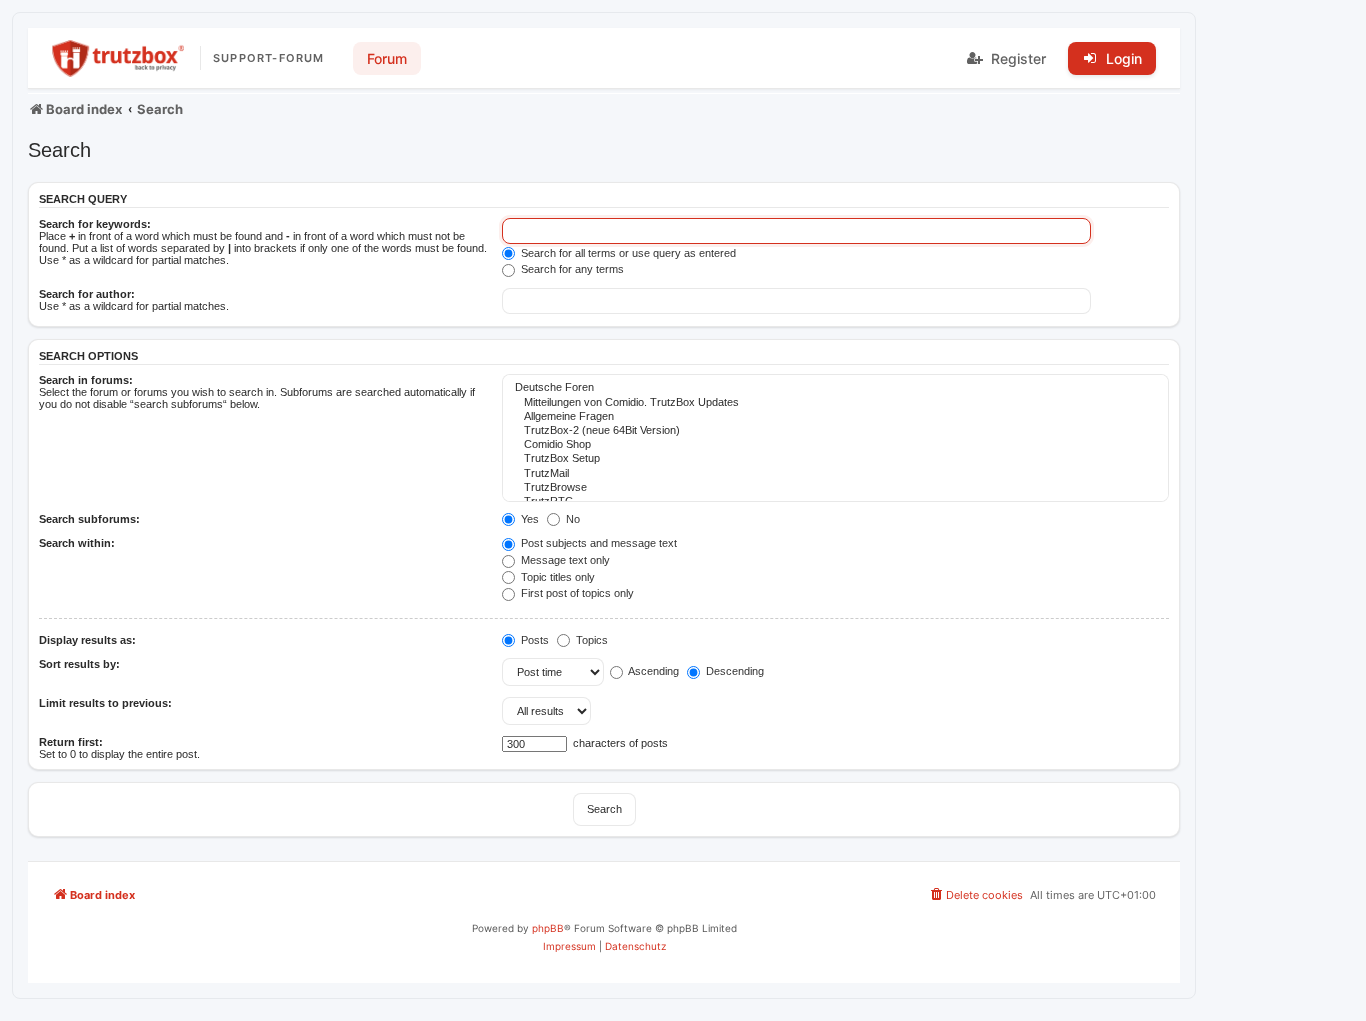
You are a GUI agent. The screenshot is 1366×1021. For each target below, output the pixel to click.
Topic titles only (556, 577)
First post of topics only (576, 593)
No (571, 519)
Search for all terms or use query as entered (627, 253)
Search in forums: (86, 380)
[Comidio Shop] (835, 445)
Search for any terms (571, 269)
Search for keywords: (95, 224)
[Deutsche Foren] (835, 388)
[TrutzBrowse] (835, 488)
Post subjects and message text (597, 543)
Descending (733, 671)
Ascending (652, 671)
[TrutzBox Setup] (835, 459)
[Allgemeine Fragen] (835, 417)
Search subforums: (89, 519)
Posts (533, 640)
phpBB (548, 928)
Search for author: (87, 294)
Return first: (71, 742)
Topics (590, 640)
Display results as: (87, 640)
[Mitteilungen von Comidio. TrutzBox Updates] (835, 403)
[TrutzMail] (835, 474)
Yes (528, 519)
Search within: (77, 543)
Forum (387, 58)
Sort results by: (79, 664)
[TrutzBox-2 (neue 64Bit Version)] (835, 431)
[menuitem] (975, 895)
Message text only (564, 560)
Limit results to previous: (105, 703)
